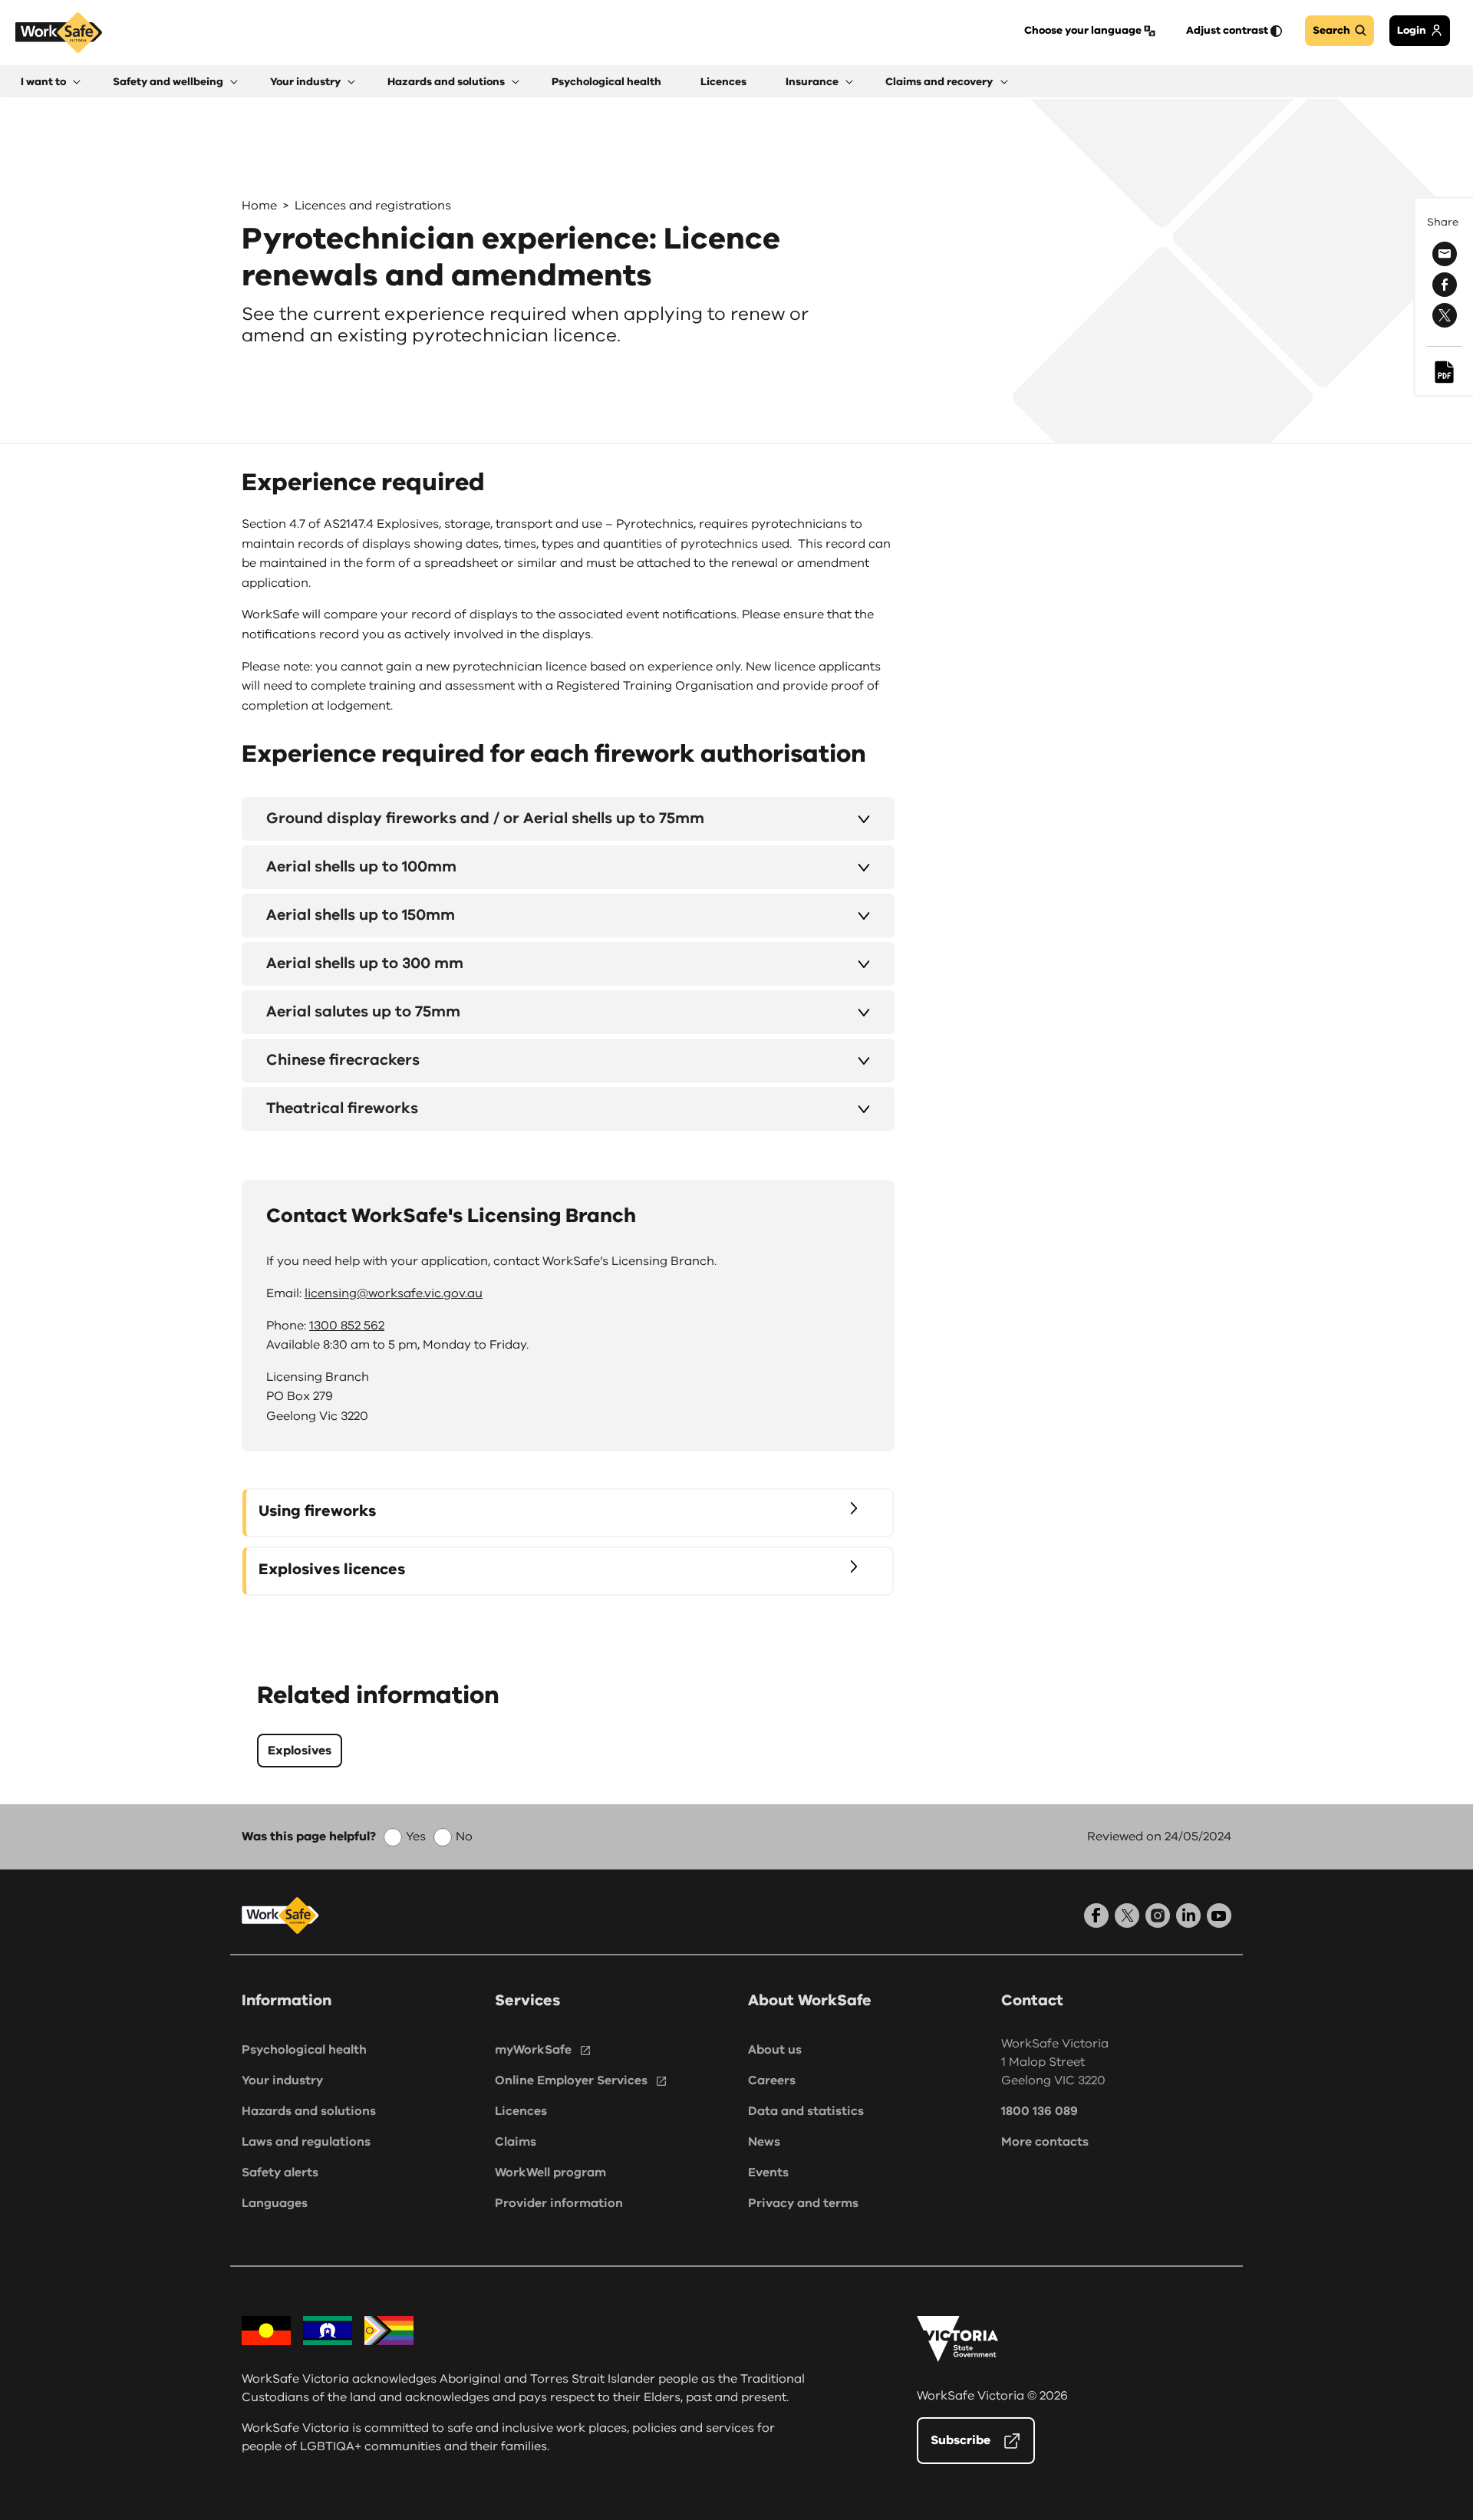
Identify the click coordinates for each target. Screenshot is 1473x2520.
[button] (51, 82)
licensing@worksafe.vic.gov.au (394, 1293)
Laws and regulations (306, 2142)
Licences (521, 2111)
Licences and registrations (373, 206)
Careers (772, 2080)
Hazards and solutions (309, 2111)
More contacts (1045, 2142)
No (464, 1836)
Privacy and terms (803, 2203)
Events (768, 2172)
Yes (416, 1836)
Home (259, 206)
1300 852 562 (347, 1326)
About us (775, 2050)
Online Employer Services (571, 2080)
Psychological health (304, 2050)
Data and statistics (806, 2111)
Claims (516, 2142)
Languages (275, 2203)
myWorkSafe (533, 2050)
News (764, 2142)
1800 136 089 (1040, 2111)
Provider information (559, 2203)
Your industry (282, 2080)
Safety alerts (280, 2172)
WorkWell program (550, 2172)
